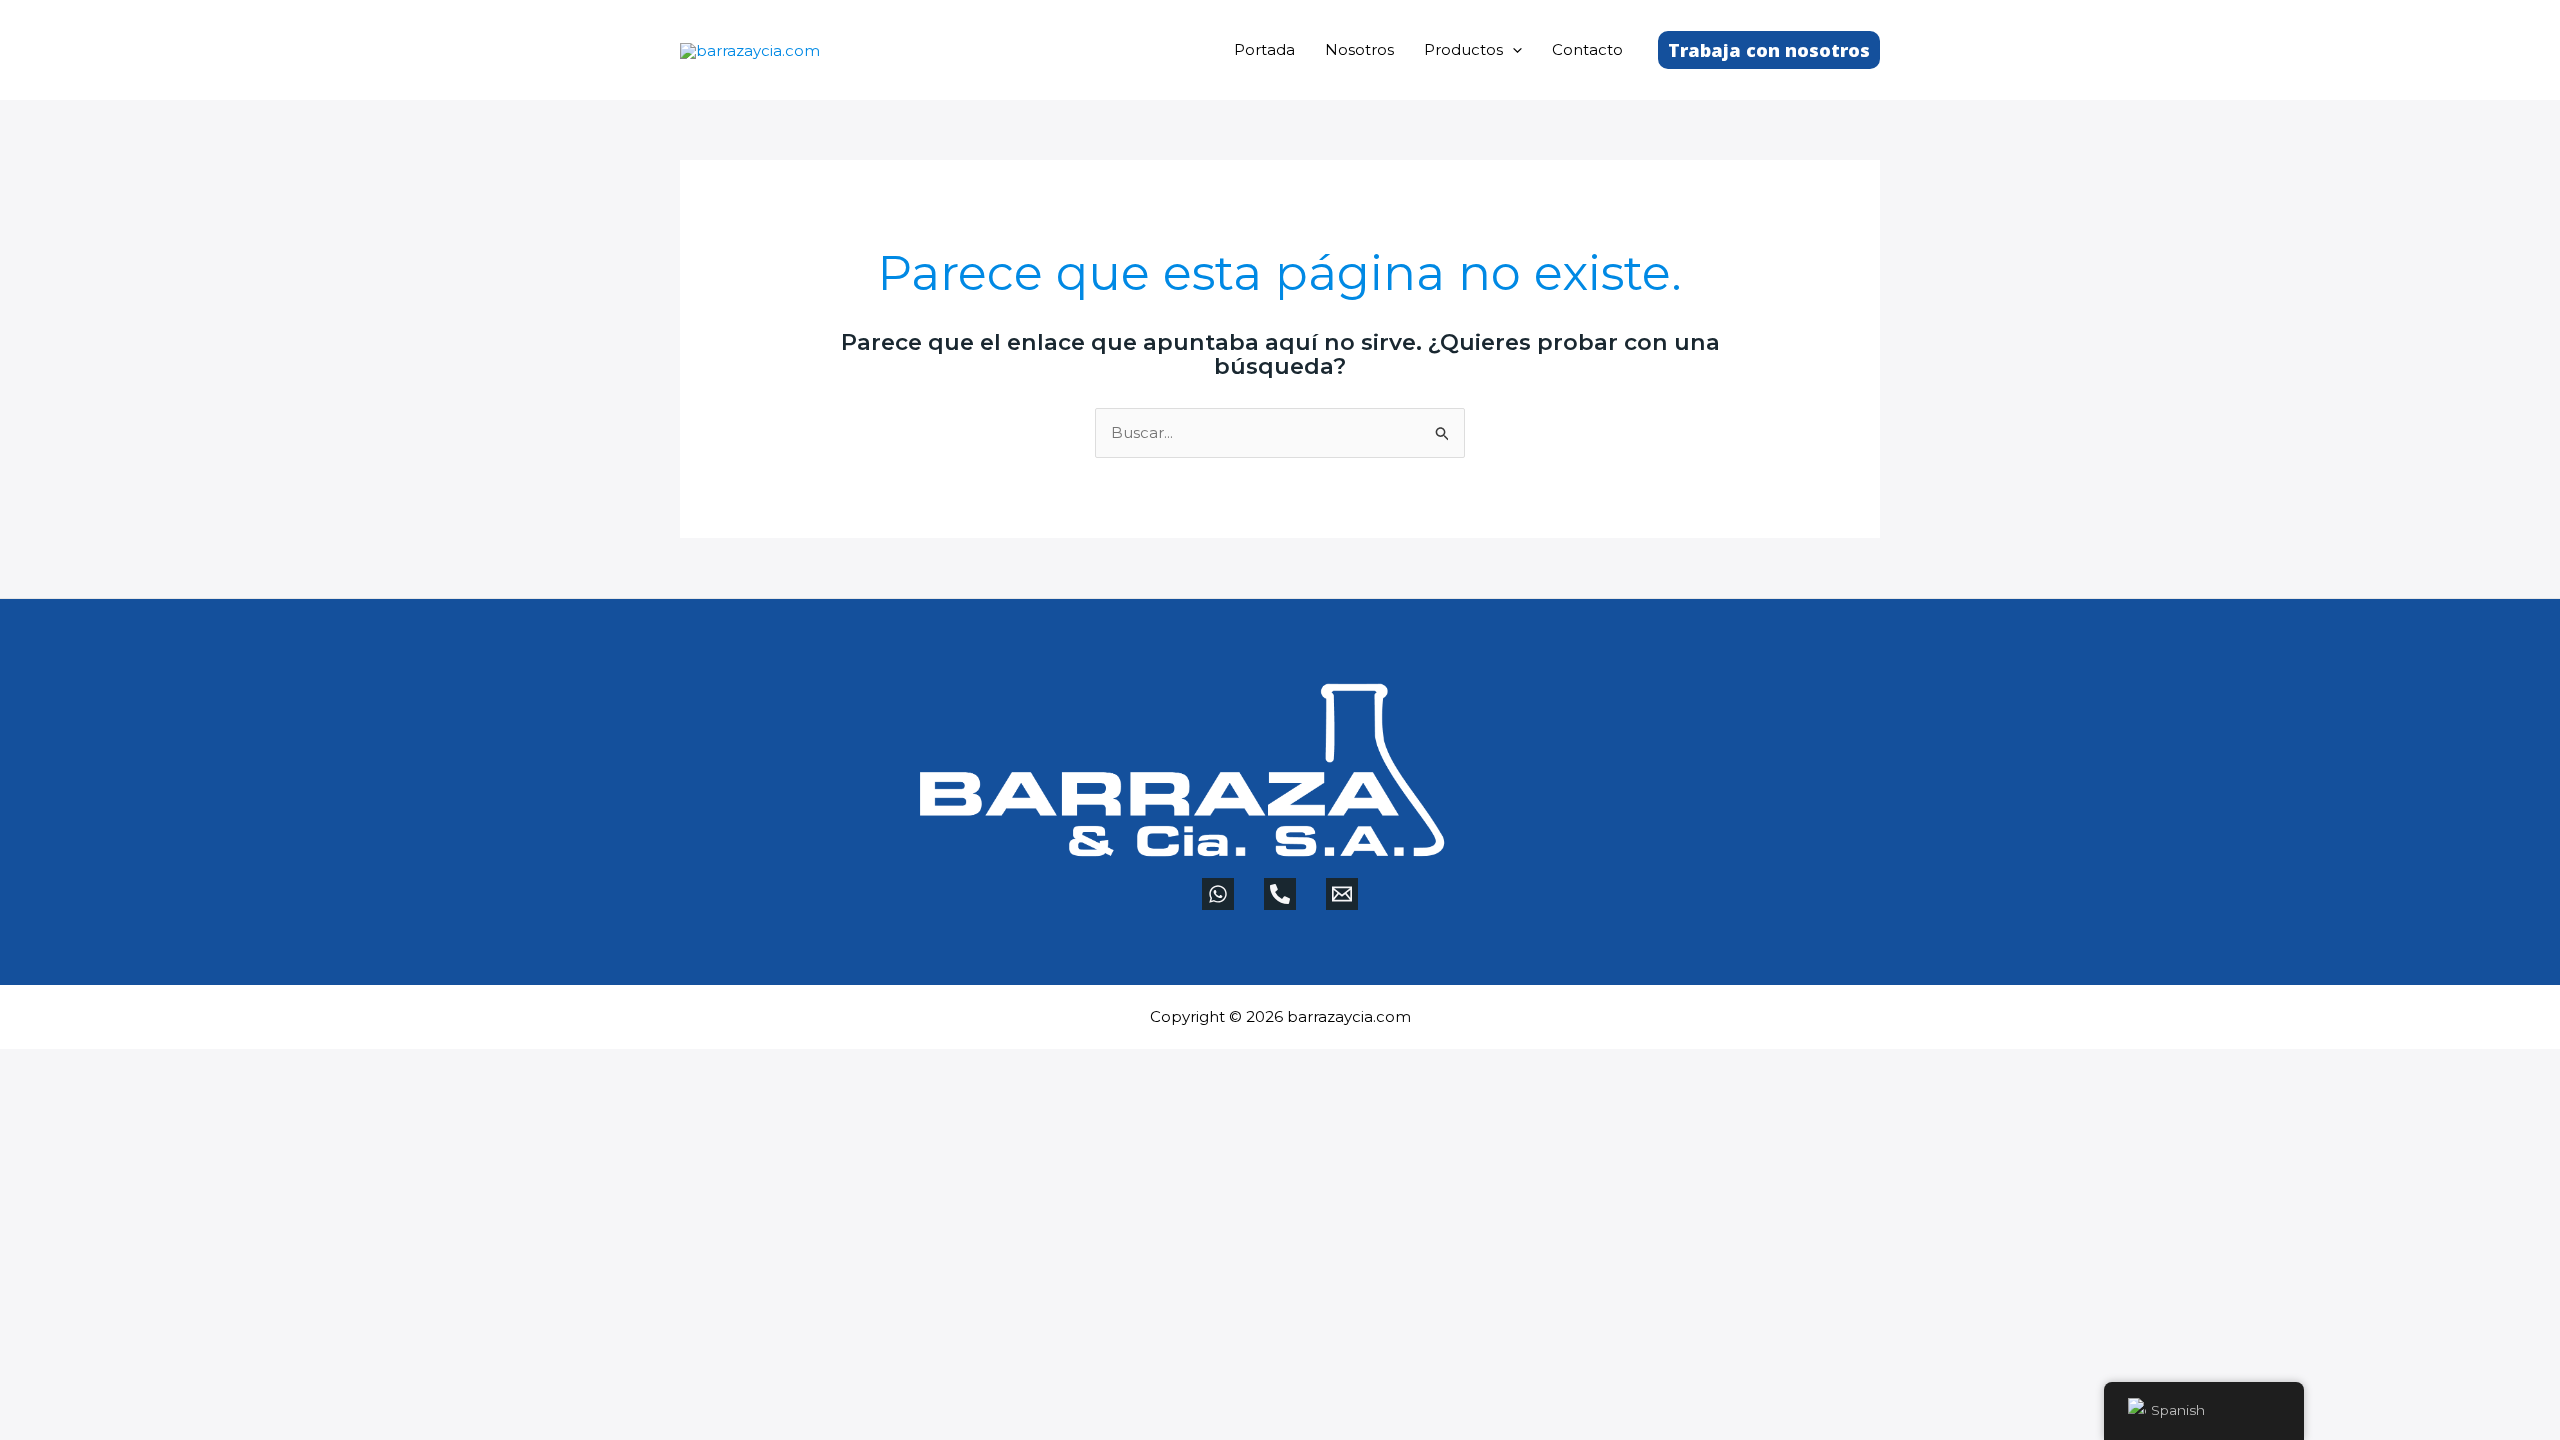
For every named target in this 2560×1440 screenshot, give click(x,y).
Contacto (1587, 49)
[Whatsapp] (1218, 894)
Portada (1264, 49)
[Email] (1342, 894)
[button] (1512, 49)
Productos (1463, 49)
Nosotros (1359, 49)
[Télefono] (1280, 894)
